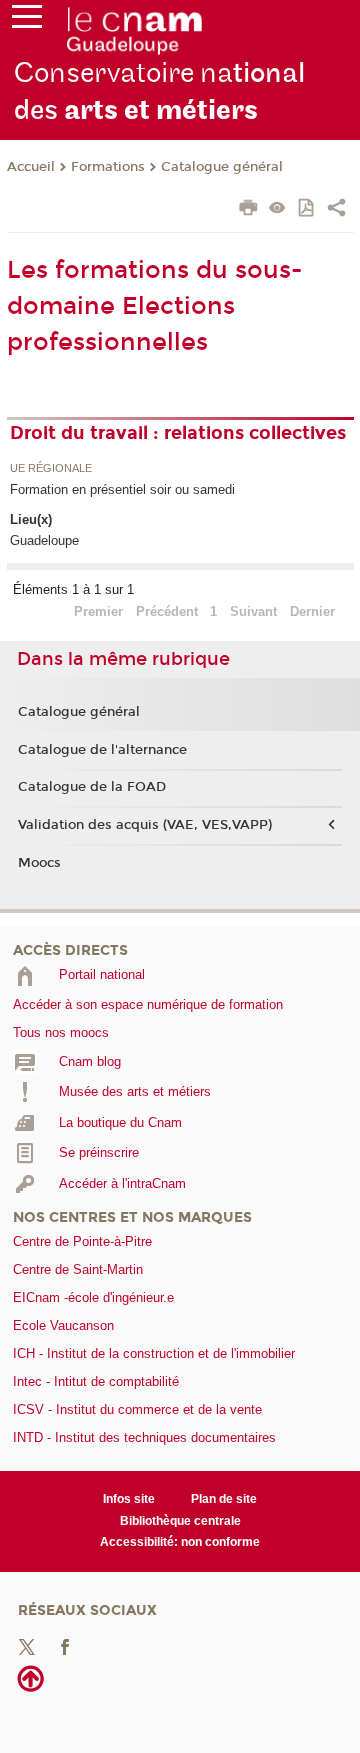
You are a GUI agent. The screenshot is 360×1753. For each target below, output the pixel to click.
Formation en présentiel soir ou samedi (122, 489)
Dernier (312, 611)
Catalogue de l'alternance (102, 750)
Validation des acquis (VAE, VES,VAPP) (145, 825)
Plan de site (224, 1499)
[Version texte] (277, 209)
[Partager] (336, 210)
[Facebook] (65, 1645)
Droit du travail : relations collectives (178, 433)
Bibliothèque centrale (180, 1521)
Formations (108, 167)
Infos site (129, 1499)
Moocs (39, 863)
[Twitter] (27, 1645)
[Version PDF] (307, 209)
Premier (98, 611)
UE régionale (51, 469)
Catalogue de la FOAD (92, 787)
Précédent (167, 611)
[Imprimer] (248, 210)
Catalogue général (222, 167)
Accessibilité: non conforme (180, 1542)
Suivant (253, 611)
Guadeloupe (44, 540)
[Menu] (27, 21)
